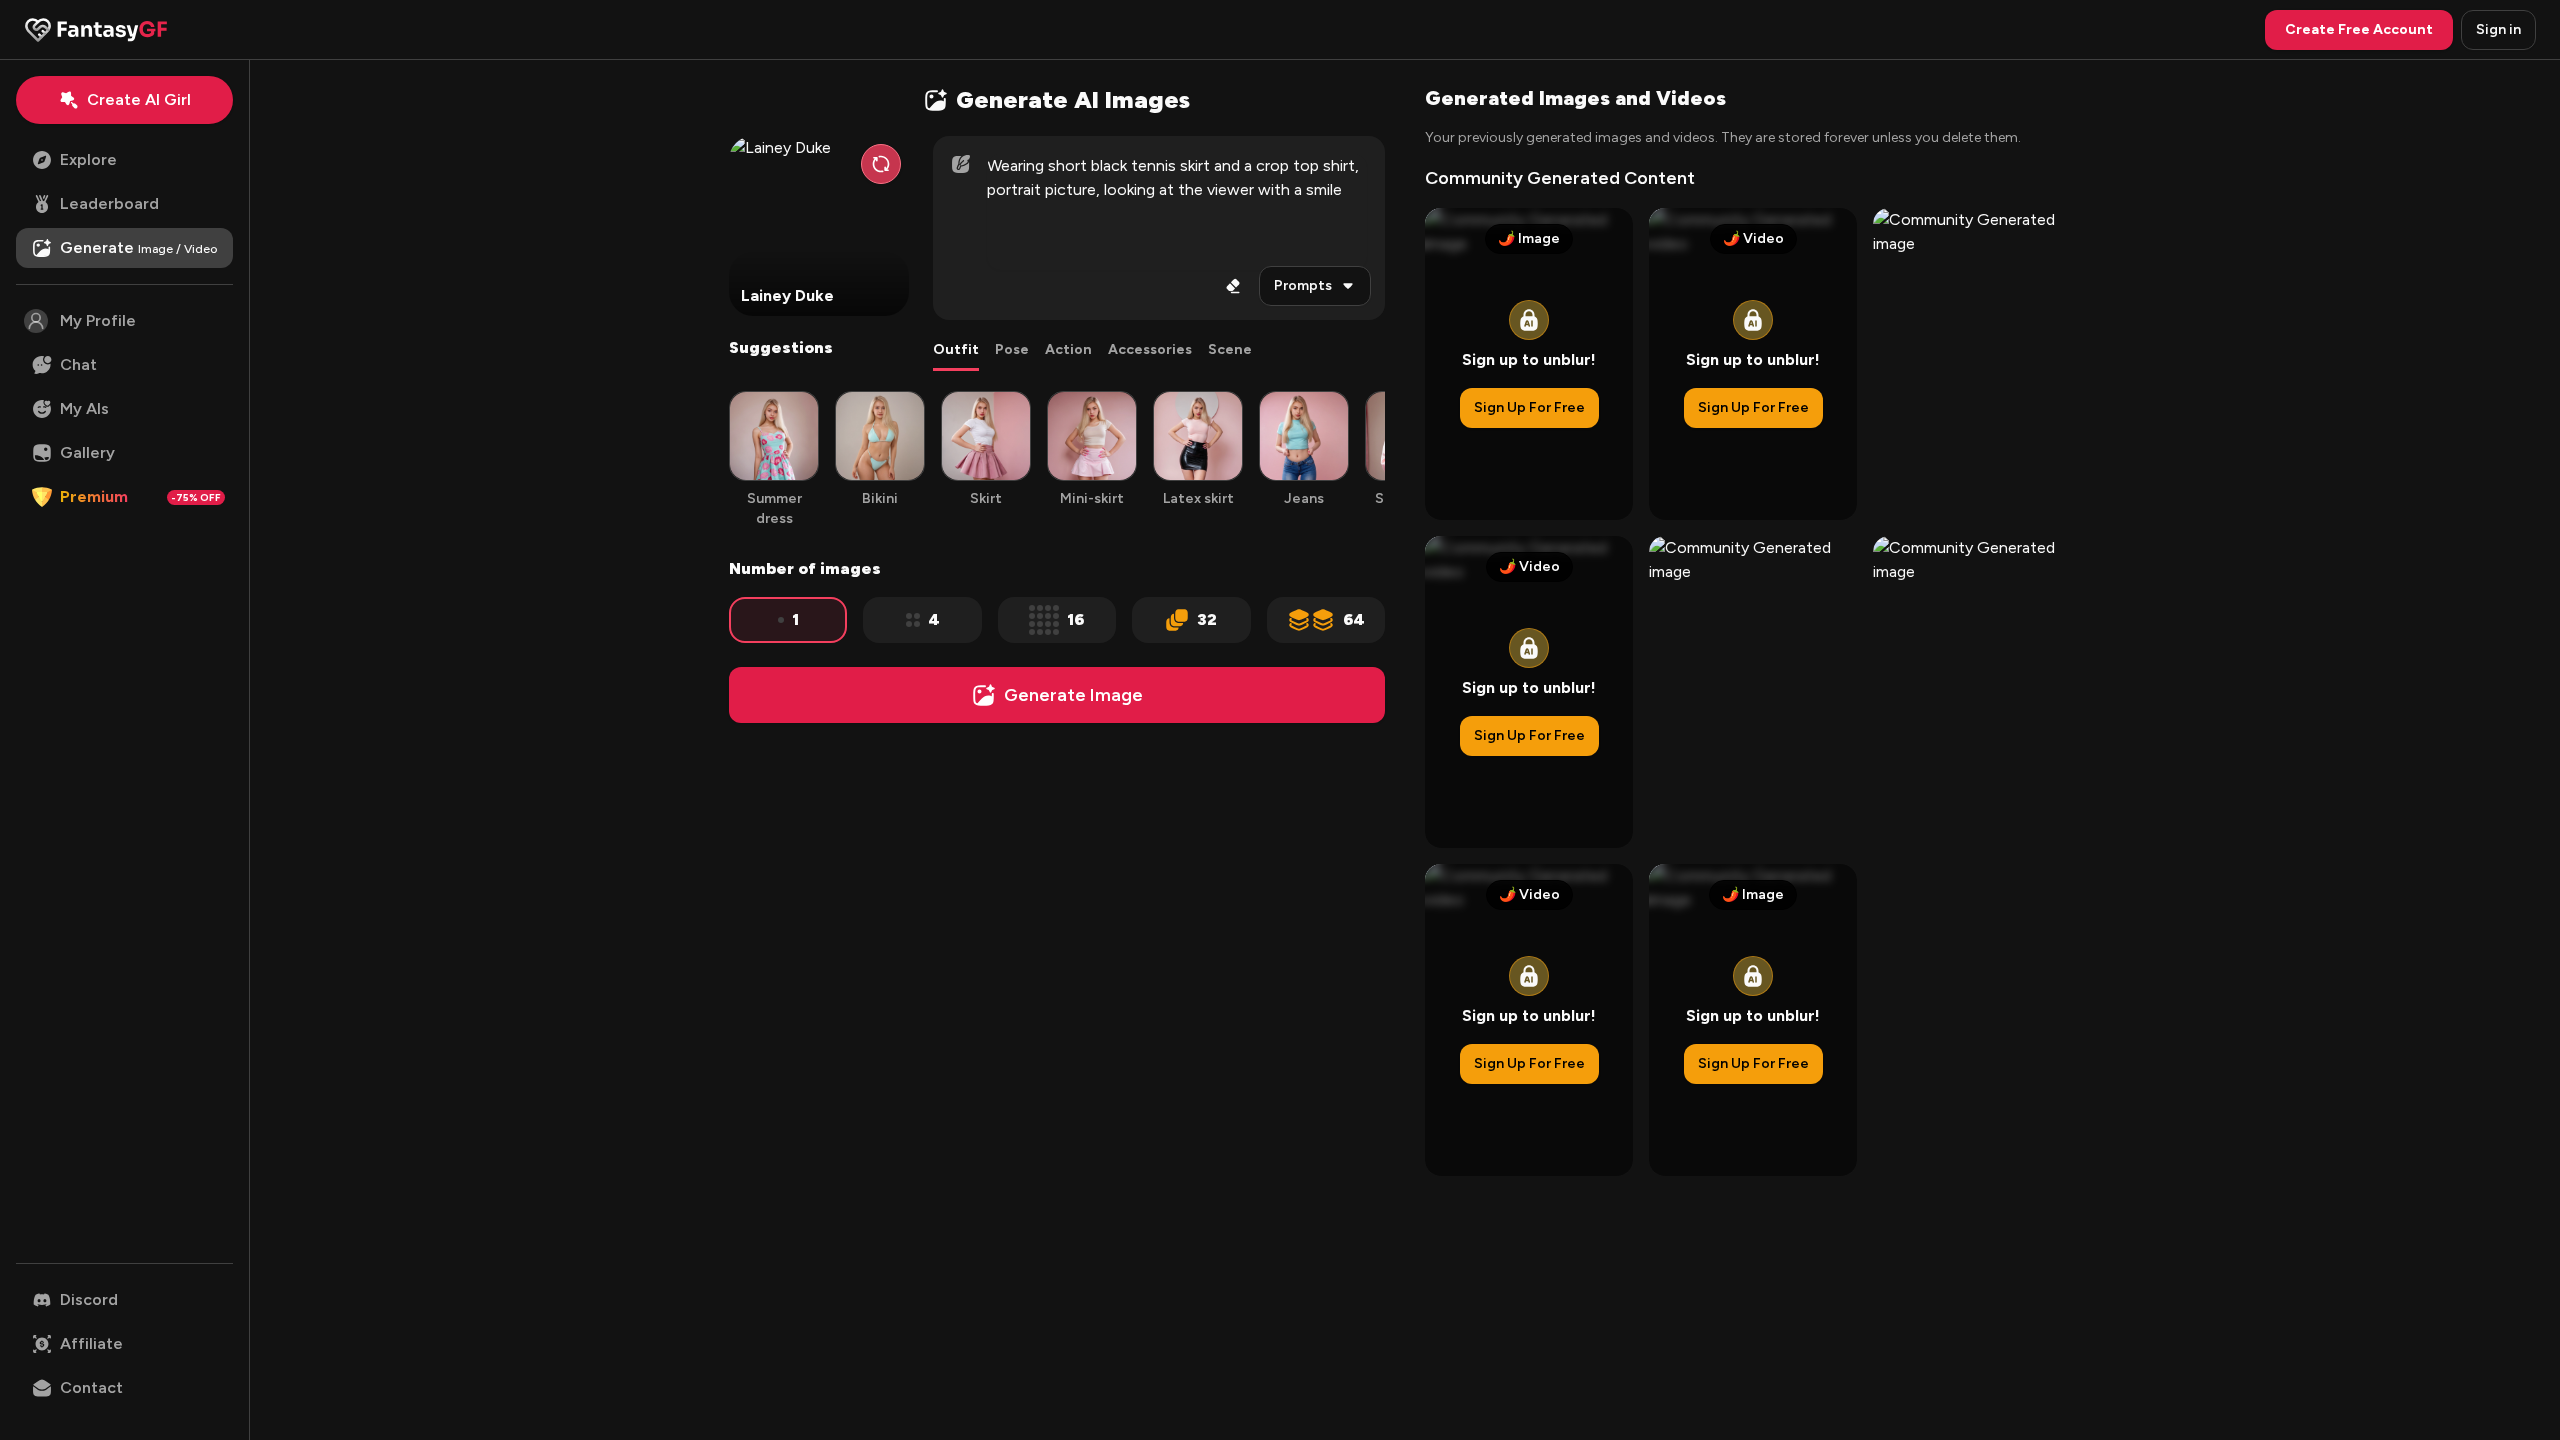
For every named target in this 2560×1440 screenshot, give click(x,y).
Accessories (1150, 349)
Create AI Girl (139, 99)
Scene (1230, 349)
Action (1068, 349)
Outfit (956, 349)
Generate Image (1073, 695)
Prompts (1303, 285)
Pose (1012, 349)
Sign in (2498, 29)
